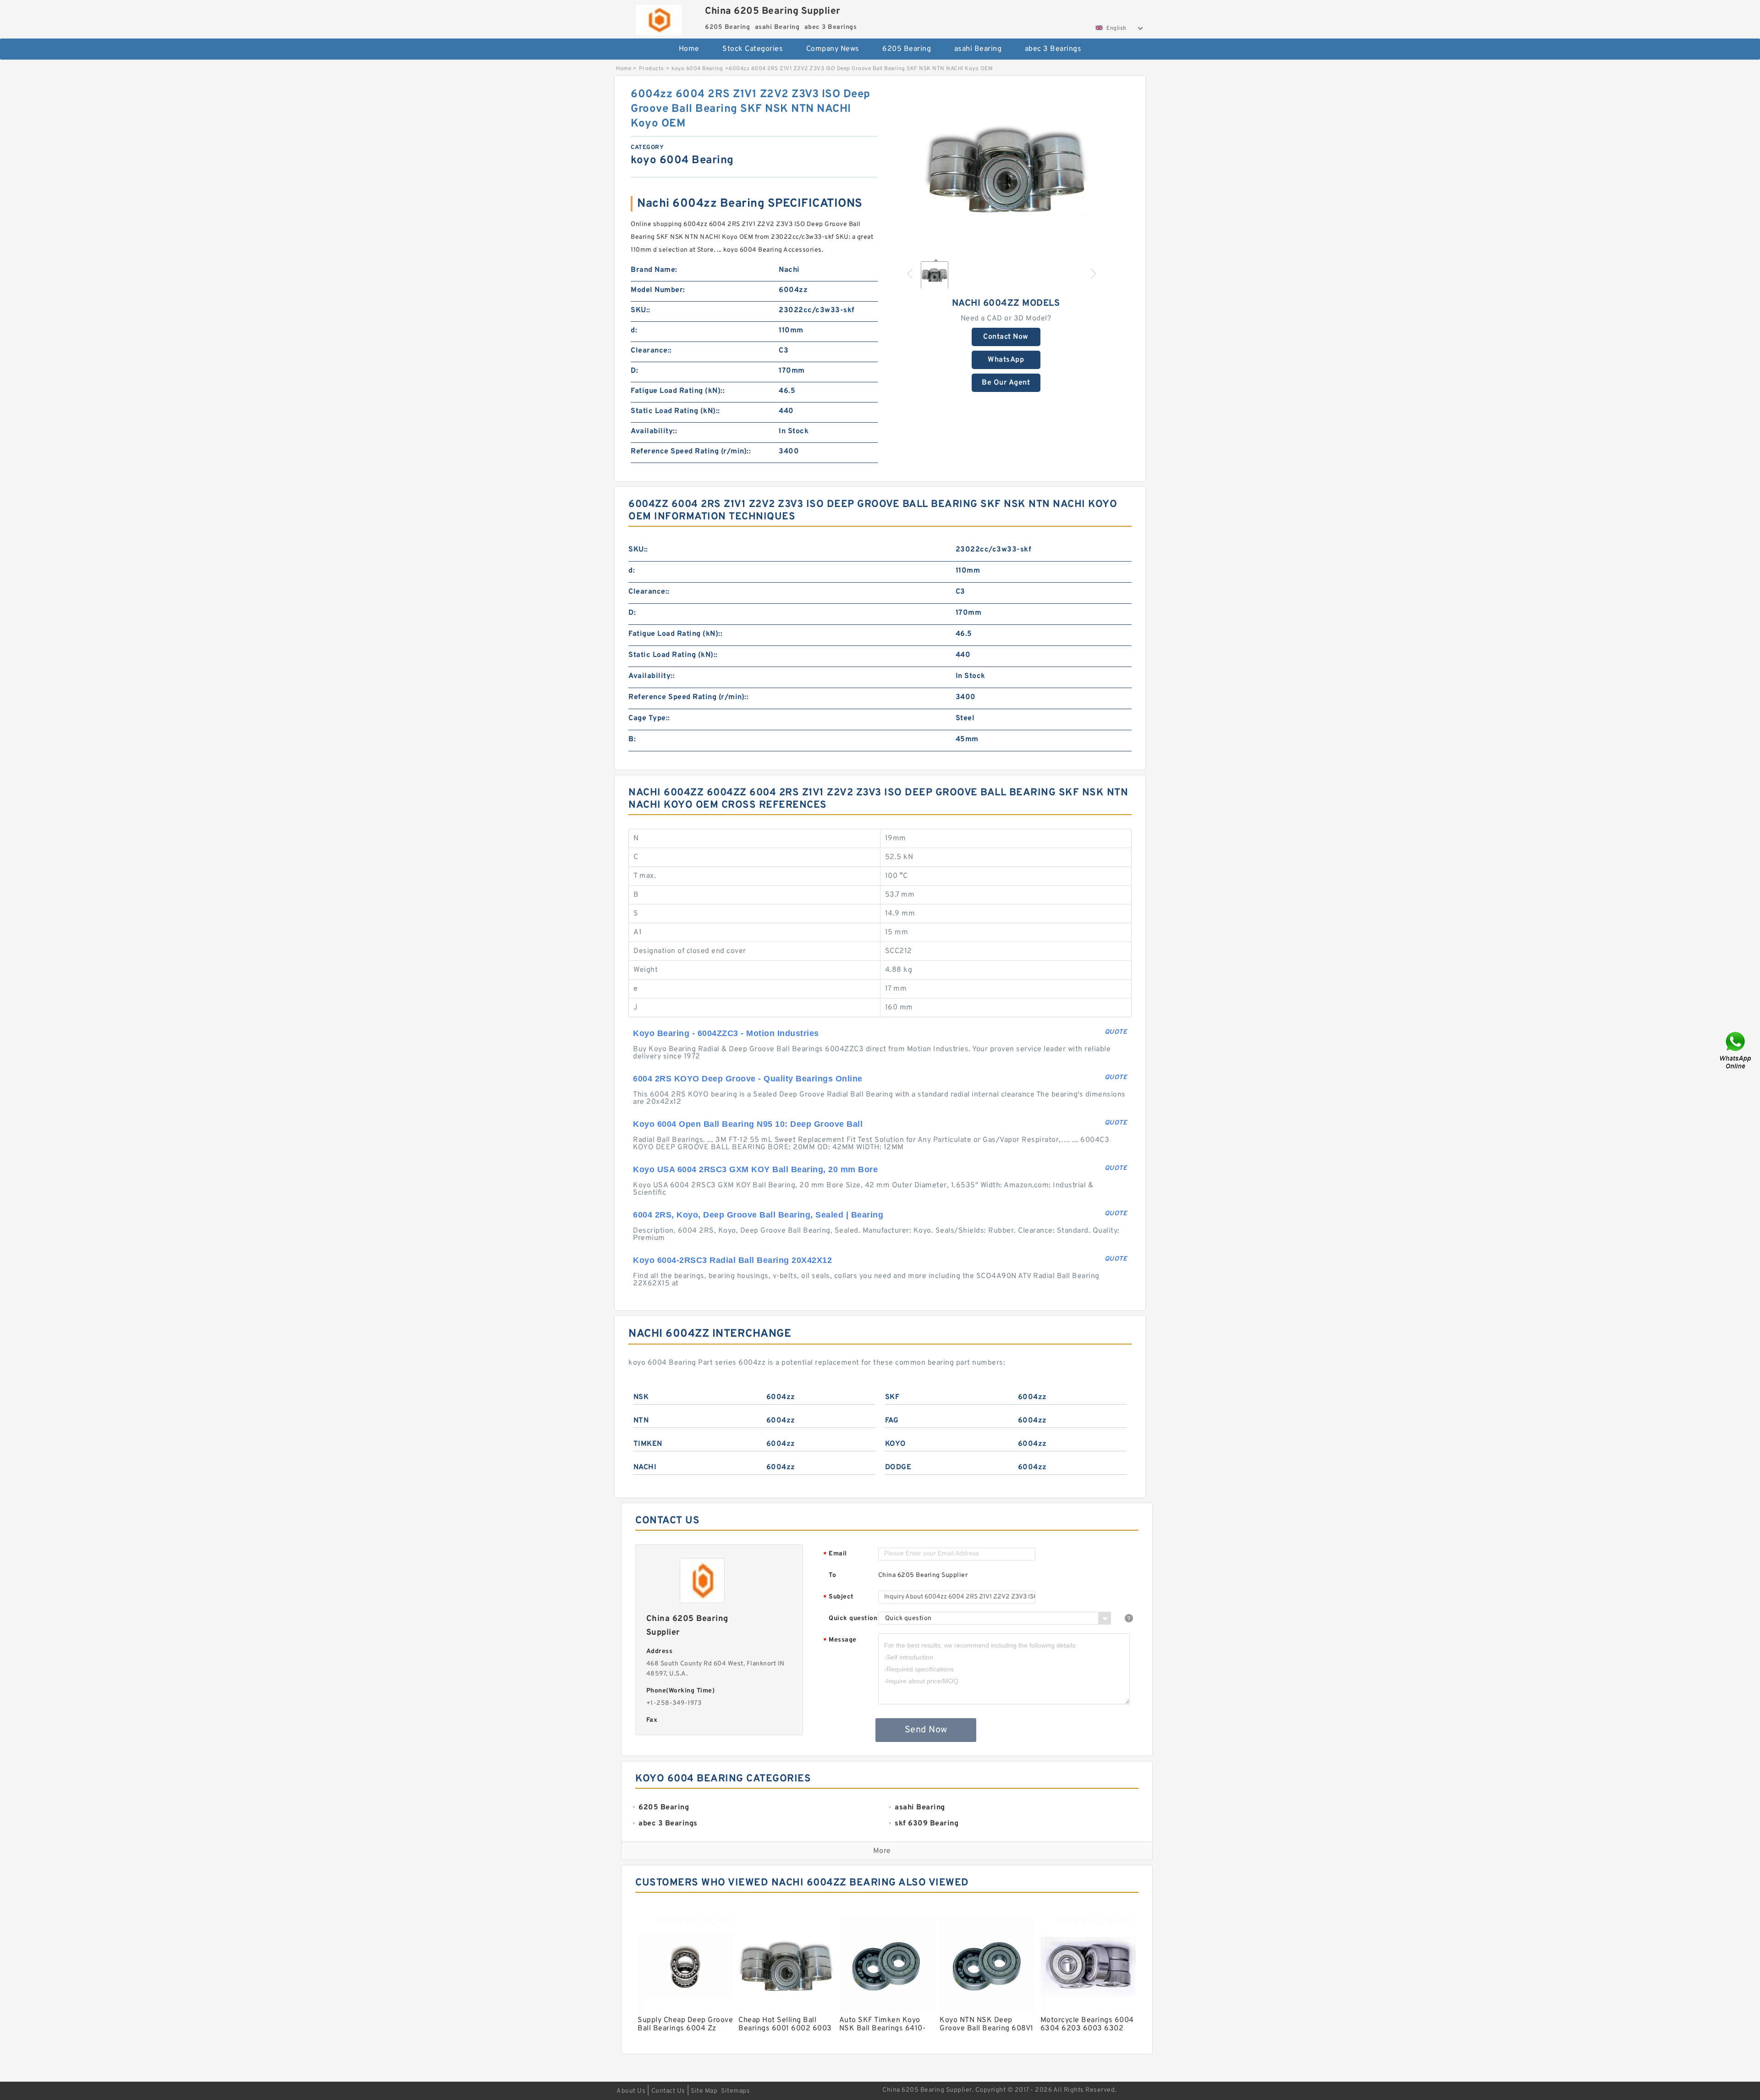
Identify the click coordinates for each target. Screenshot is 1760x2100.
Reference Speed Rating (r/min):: (691, 452)
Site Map (704, 2091)
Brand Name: (654, 270)
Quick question (853, 1618)
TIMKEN (648, 1444)
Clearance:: (651, 351)
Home (689, 49)
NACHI (645, 1467)
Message (840, 1640)
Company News (833, 49)
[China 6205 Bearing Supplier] (658, 18)
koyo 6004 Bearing (697, 69)
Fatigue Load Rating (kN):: (678, 391)
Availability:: (654, 431)
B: (632, 739)
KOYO (896, 1444)
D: (634, 371)
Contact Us (668, 2091)
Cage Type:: (649, 718)
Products (652, 69)
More (882, 1851)
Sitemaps (735, 2091)
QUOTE (1116, 1032)
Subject (839, 1597)
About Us (631, 2091)
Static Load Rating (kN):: (675, 411)
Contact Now (1006, 337)
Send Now (926, 1730)
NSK (641, 1397)
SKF (892, 1397)
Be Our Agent (1006, 383)
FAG (892, 1421)
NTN (641, 1421)
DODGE (898, 1467)
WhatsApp (1006, 360)
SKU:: (641, 310)
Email (835, 1554)
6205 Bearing (907, 49)
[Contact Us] (1736, 1050)
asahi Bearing (978, 49)
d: (634, 331)
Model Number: (658, 290)
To (832, 1575)
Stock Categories (753, 49)
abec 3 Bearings (1053, 49)
